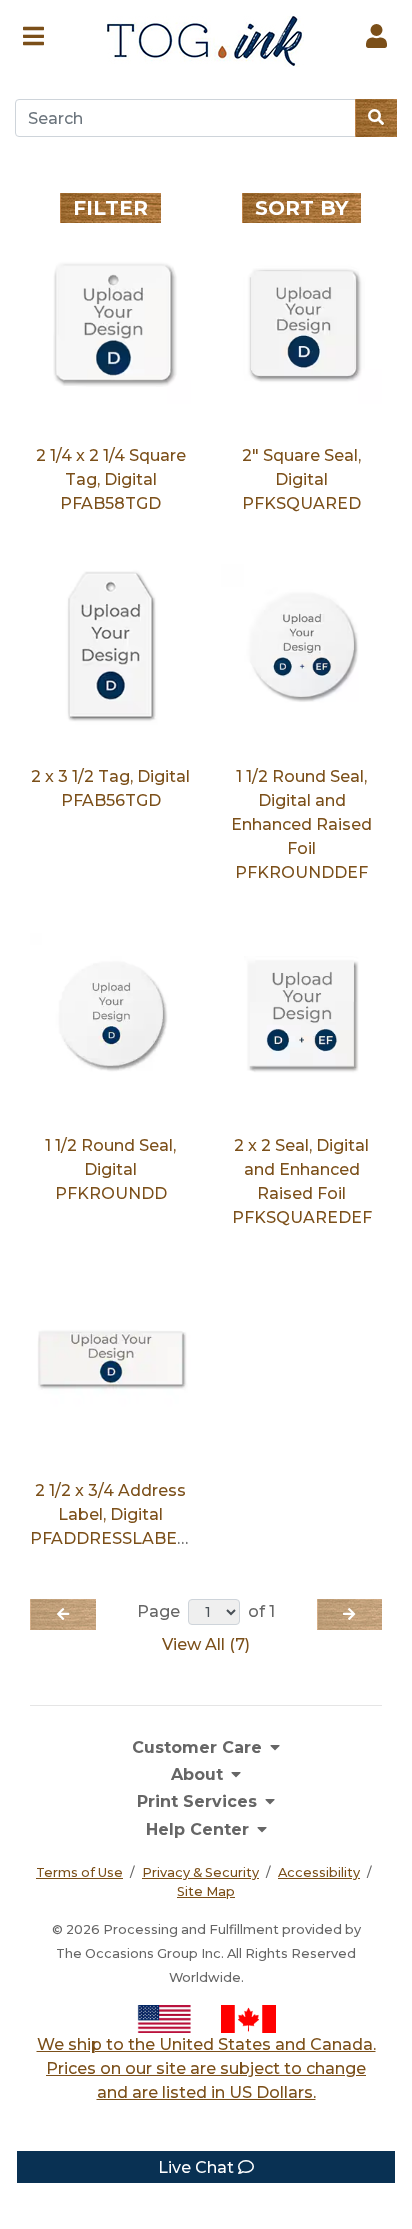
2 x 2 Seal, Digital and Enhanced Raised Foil (301, 1169)
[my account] (376, 33)
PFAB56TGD (111, 800)
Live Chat (198, 2167)
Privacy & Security (200, 1872)
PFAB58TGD (110, 503)
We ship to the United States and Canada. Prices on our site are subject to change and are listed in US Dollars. (206, 2068)
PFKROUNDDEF (301, 872)
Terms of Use (79, 1872)
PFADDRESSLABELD (115, 1538)
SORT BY (301, 208)
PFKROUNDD (111, 1193)
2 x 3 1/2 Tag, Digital (110, 776)
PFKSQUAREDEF (302, 1217)
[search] (376, 118)
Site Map (206, 1891)
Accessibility (319, 1872)
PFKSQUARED (301, 503)
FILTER (110, 208)
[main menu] (33, 33)
